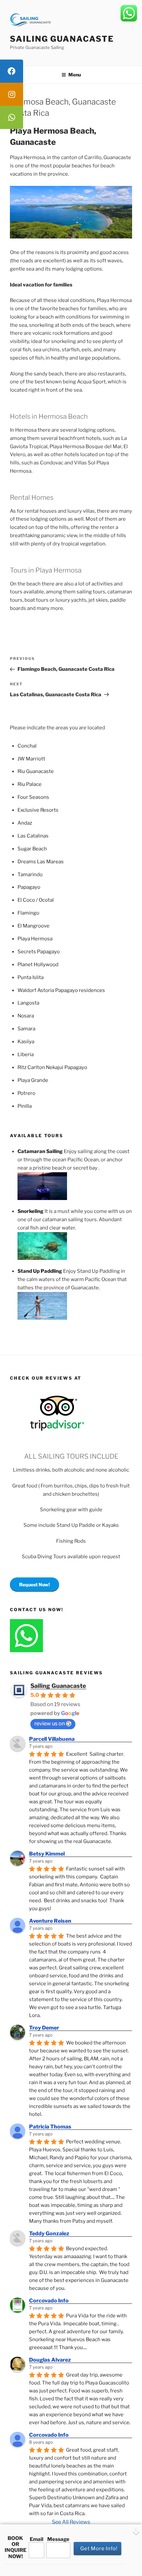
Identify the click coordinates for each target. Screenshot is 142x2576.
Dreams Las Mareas (41, 862)
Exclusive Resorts (38, 810)
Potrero (26, 1093)
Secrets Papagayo (39, 952)
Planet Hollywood (38, 965)
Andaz (25, 823)
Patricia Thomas (50, 2127)
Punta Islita (31, 977)
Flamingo (28, 913)
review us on (50, 1723)
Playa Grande (33, 1080)
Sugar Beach (32, 849)
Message (58, 2539)
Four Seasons (33, 797)
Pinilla (25, 1106)
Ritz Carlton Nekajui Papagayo (52, 1067)
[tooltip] (12, 71)
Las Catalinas (33, 836)
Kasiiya (26, 1042)
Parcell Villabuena (52, 1739)
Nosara (26, 1016)
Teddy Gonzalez (49, 2233)
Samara (26, 1029)
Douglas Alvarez (50, 2360)
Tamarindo (30, 875)
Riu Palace (30, 784)
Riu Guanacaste (36, 771)
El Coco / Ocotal (36, 900)
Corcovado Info (49, 2301)
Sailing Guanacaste (62, 39)
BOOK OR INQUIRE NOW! (16, 2547)
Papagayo (29, 887)
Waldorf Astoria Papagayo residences (61, 990)
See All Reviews (71, 2522)
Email (36, 2539)
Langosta (28, 1003)
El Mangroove (34, 926)
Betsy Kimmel (47, 1854)
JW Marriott (31, 759)
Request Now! (35, 1585)
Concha (26, 746)
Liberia (26, 1054)
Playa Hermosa (35, 939)
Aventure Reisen (50, 1921)
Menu (75, 75)
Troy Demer (44, 2028)
